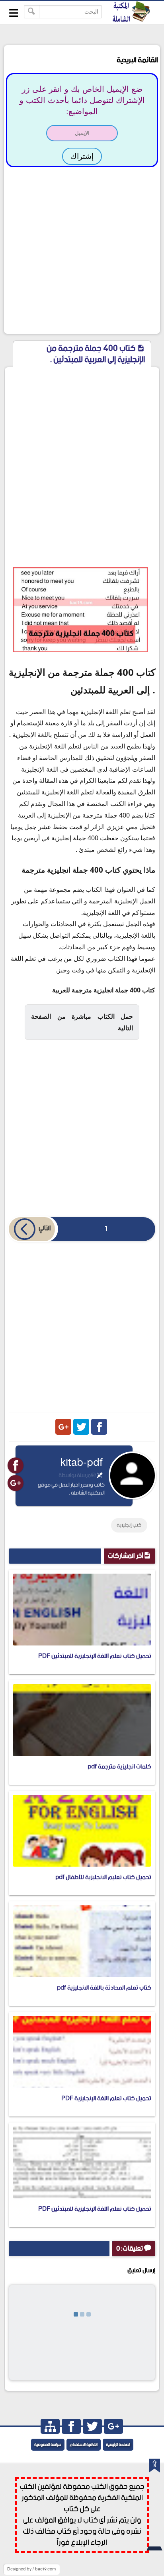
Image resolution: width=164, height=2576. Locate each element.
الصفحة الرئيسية (118, 2445)
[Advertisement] (82, 249)
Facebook (99, 1427)
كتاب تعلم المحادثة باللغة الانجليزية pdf (104, 1988)
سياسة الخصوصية (48, 2445)
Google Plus (63, 1427)
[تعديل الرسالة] (100, 1475)
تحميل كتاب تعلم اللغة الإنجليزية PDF (106, 2098)
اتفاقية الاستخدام (84, 2445)
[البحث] (32, 12)
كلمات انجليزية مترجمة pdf (119, 1767)
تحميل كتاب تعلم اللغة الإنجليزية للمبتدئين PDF (95, 1656)
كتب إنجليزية (129, 1525)
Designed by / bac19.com (31, 2569)
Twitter (81, 1427)
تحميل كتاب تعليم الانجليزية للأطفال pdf (103, 1877)
